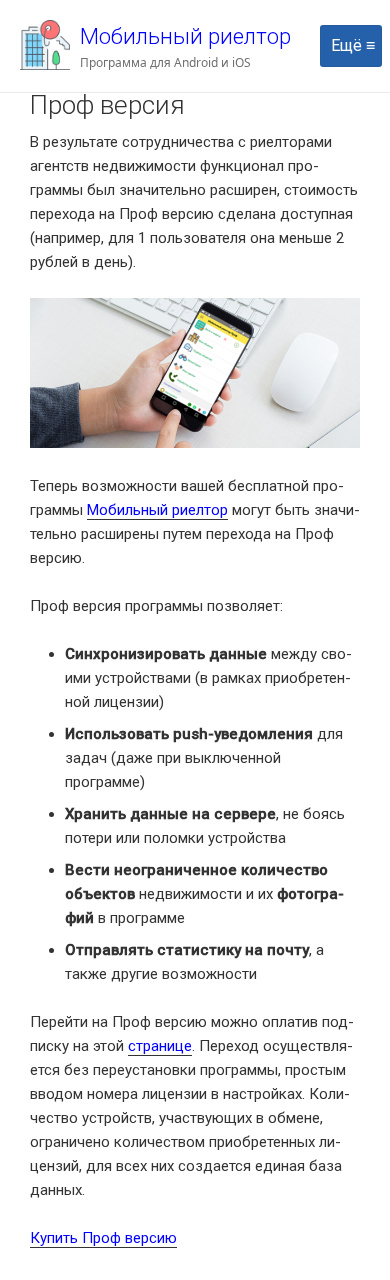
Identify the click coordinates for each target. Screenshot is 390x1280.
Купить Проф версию (103, 1238)
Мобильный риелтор (185, 36)
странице (160, 1046)
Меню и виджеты (351, 66)
